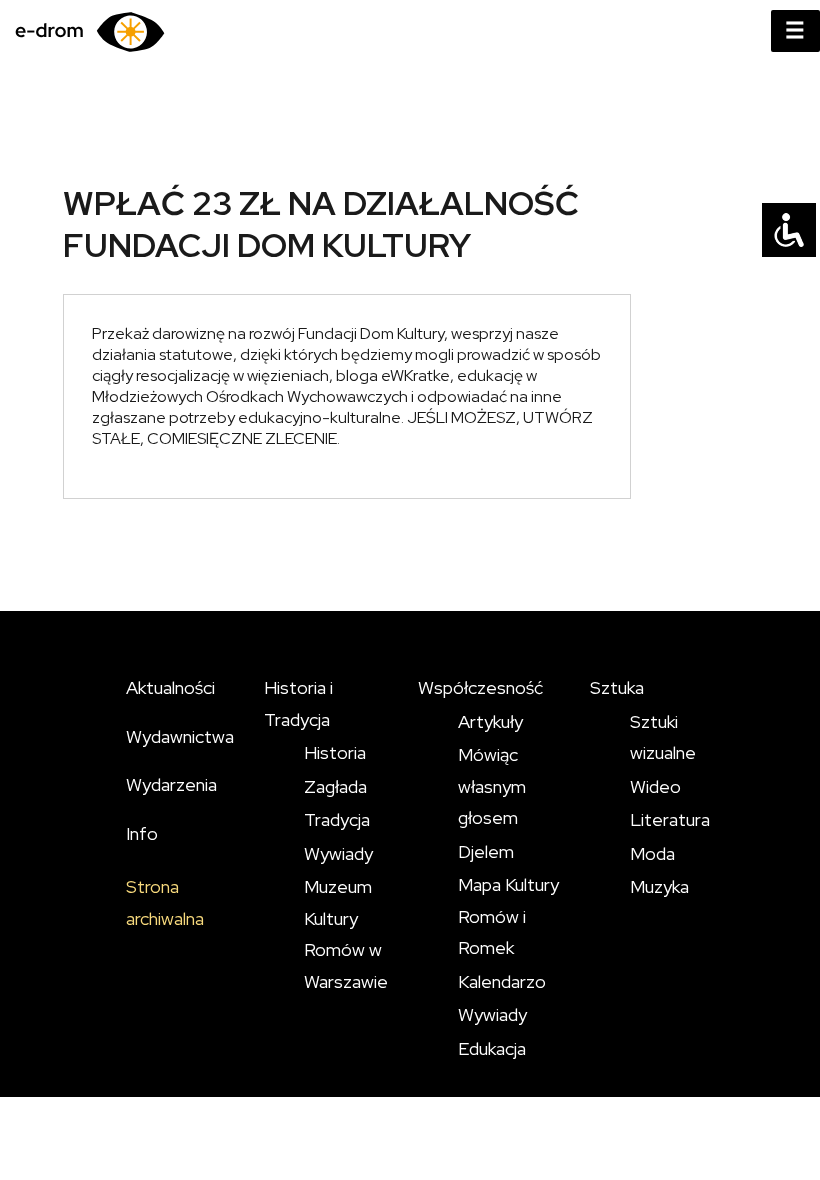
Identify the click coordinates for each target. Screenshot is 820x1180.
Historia (335, 752)
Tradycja (337, 819)
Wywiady (338, 853)
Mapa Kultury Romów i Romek (508, 916)
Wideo (655, 786)
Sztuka (617, 687)
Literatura (670, 819)
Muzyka (659, 886)
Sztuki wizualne (663, 737)
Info (142, 833)
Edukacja (492, 1048)
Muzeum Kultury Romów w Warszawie (346, 934)
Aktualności (170, 687)
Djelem (486, 851)
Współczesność (480, 687)
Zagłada (335, 786)
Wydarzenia (171, 784)
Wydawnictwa (180, 736)
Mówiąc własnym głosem (492, 786)
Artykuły (490, 721)
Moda (652, 853)
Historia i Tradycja (298, 703)
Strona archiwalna (165, 902)
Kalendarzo (502, 981)
